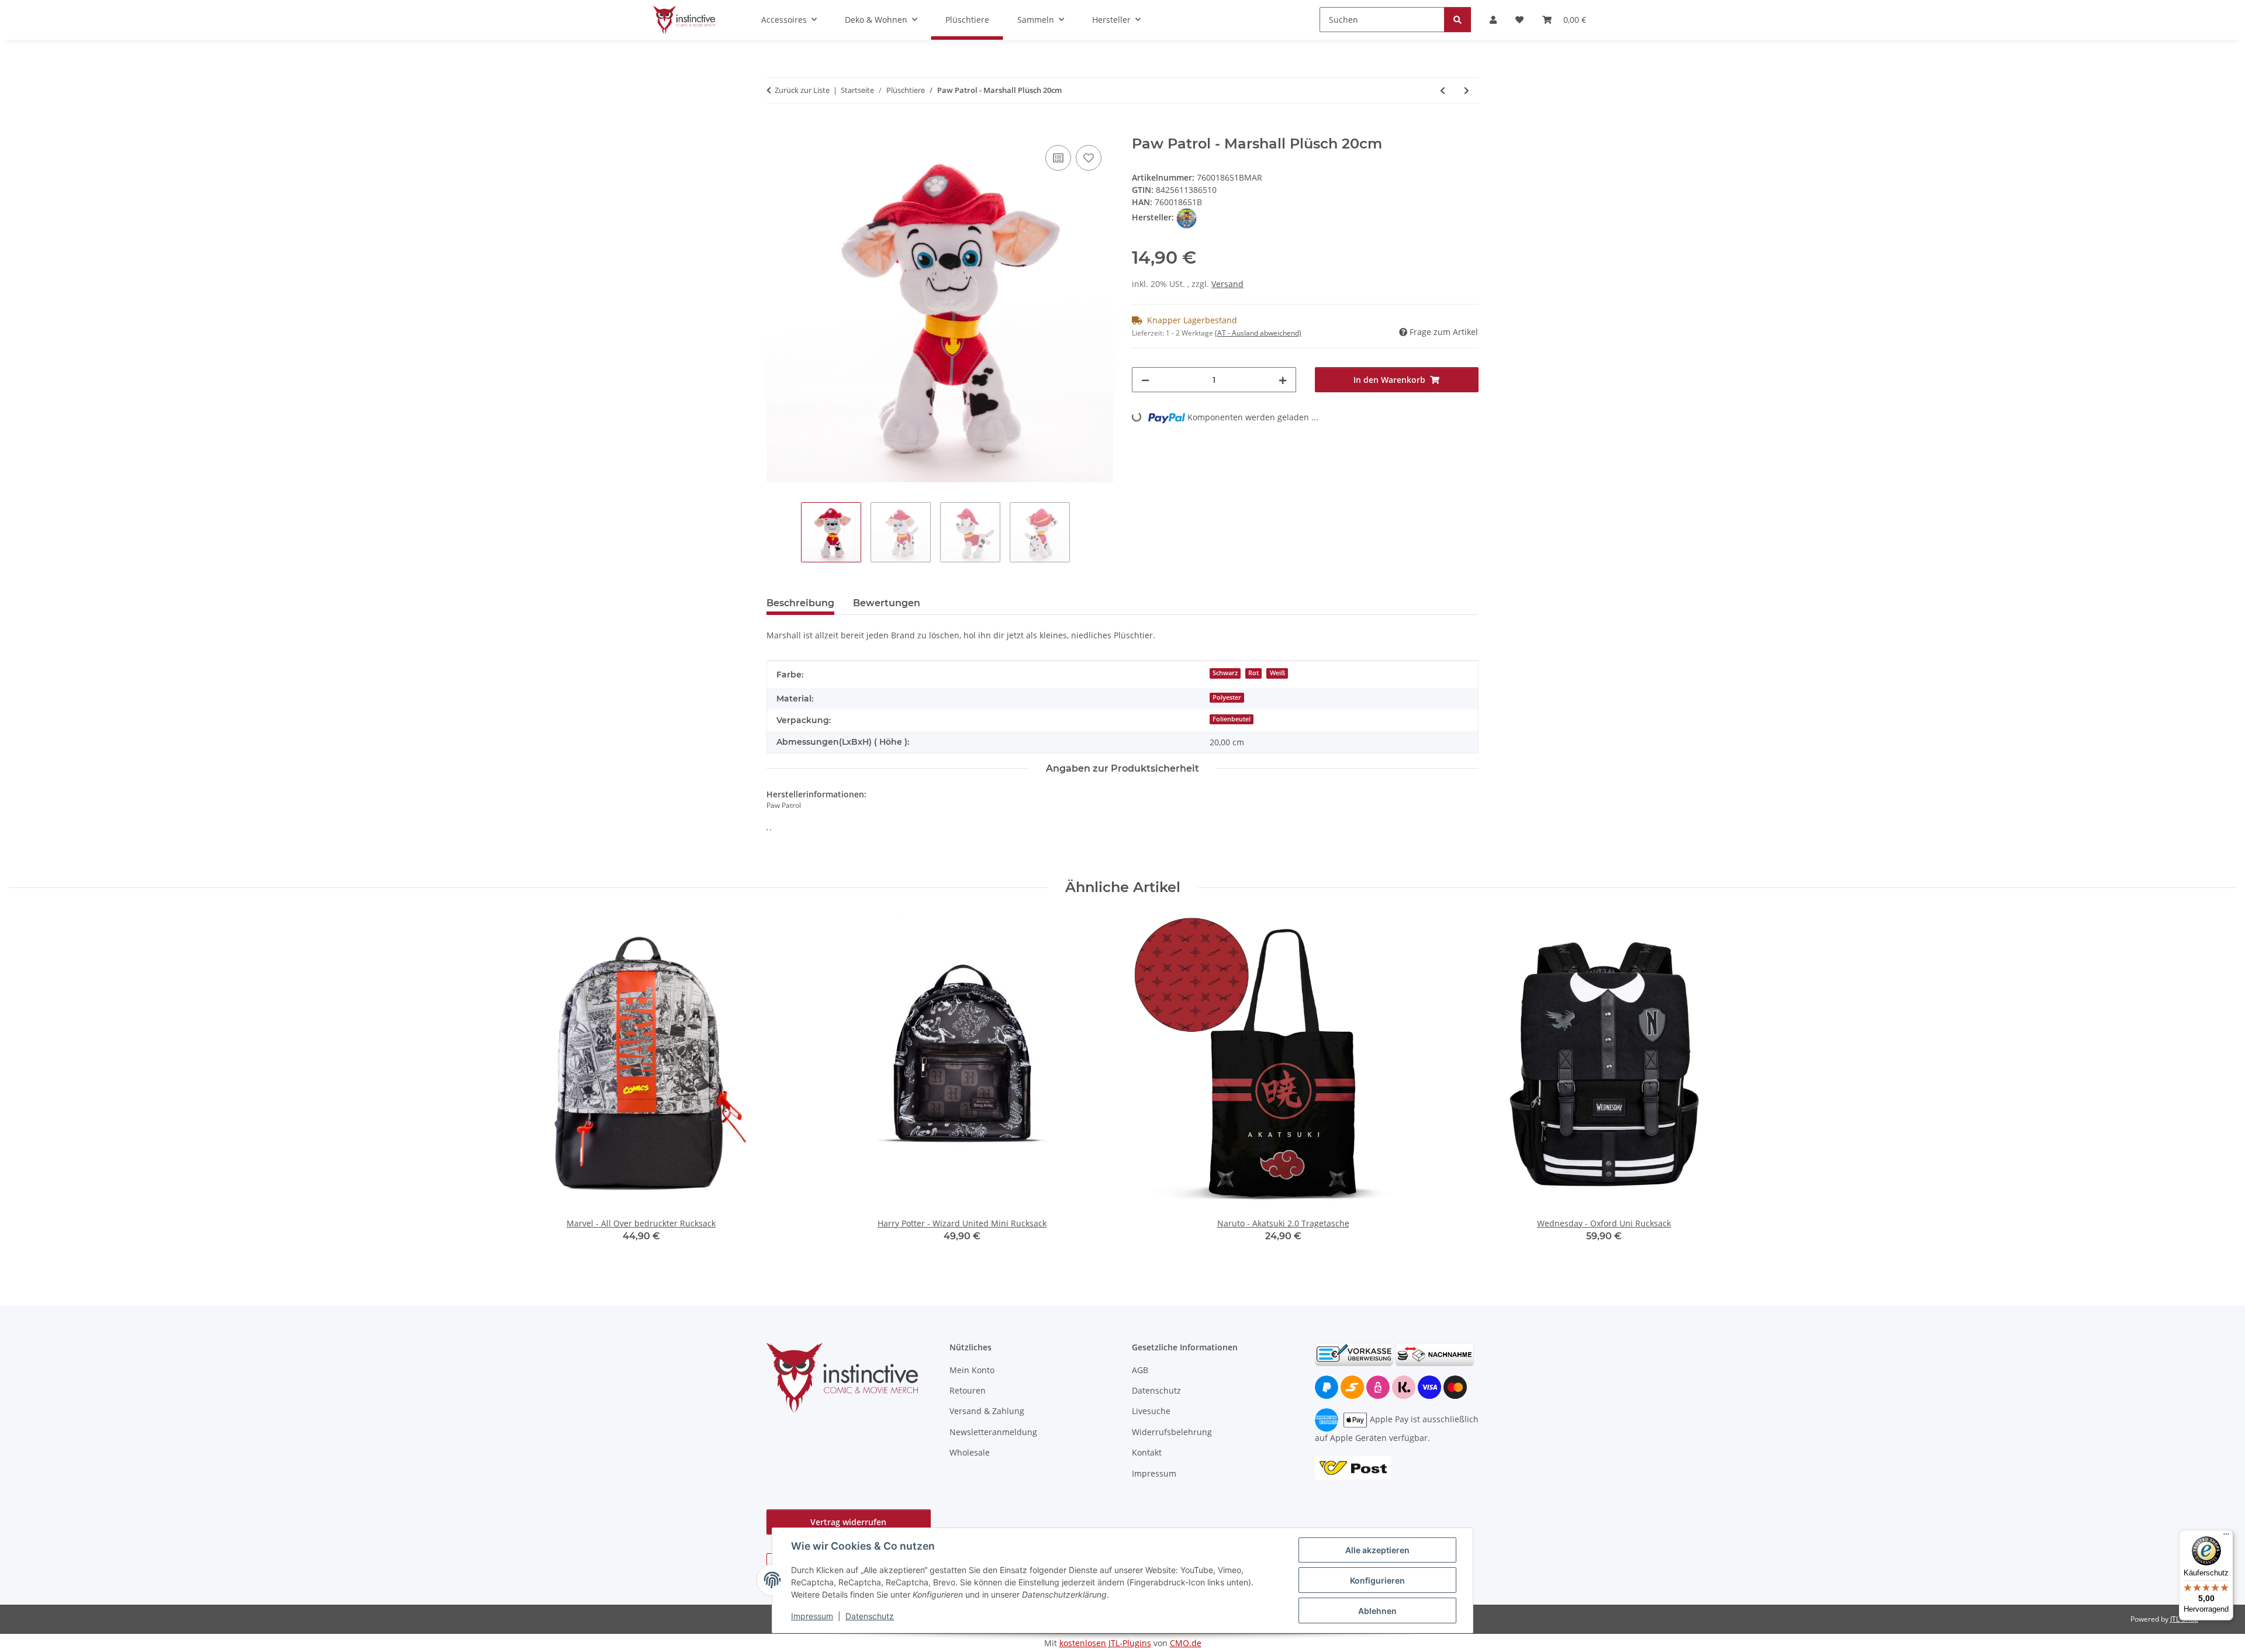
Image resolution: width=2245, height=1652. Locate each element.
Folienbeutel (1232, 719)
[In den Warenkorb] (776, 129)
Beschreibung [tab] (800, 603)
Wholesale (970, 1452)
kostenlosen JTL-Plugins (1105, 1643)
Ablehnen (1377, 1611)
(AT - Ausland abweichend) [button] (1258, 333)
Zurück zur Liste (802, 90)
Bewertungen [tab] (887, 603)
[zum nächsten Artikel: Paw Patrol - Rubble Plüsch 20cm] (1467, 90)
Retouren (968, 1390)
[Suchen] (1457, 20)
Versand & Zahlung (987, 1411)
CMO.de (1186, 1643)
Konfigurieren (1377, 1580)
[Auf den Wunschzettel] (1089, 158)
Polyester (1227, 697)
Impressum (812, 1616)
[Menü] (2226, 1537)
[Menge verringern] (1145, 380)
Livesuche (1151, 1411)
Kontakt (1147, 1452)
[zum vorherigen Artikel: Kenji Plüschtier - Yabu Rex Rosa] (1443, 90)
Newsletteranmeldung (993, 1432)
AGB (1140, 1370)
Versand (1227, 284)
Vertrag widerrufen (848, 1522)
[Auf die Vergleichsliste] (1058, 158)
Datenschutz (870, 1616)
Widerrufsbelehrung (1172, 1432)
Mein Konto (972, 1370)
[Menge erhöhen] (1283, 380)
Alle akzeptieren (1377, 1550)
